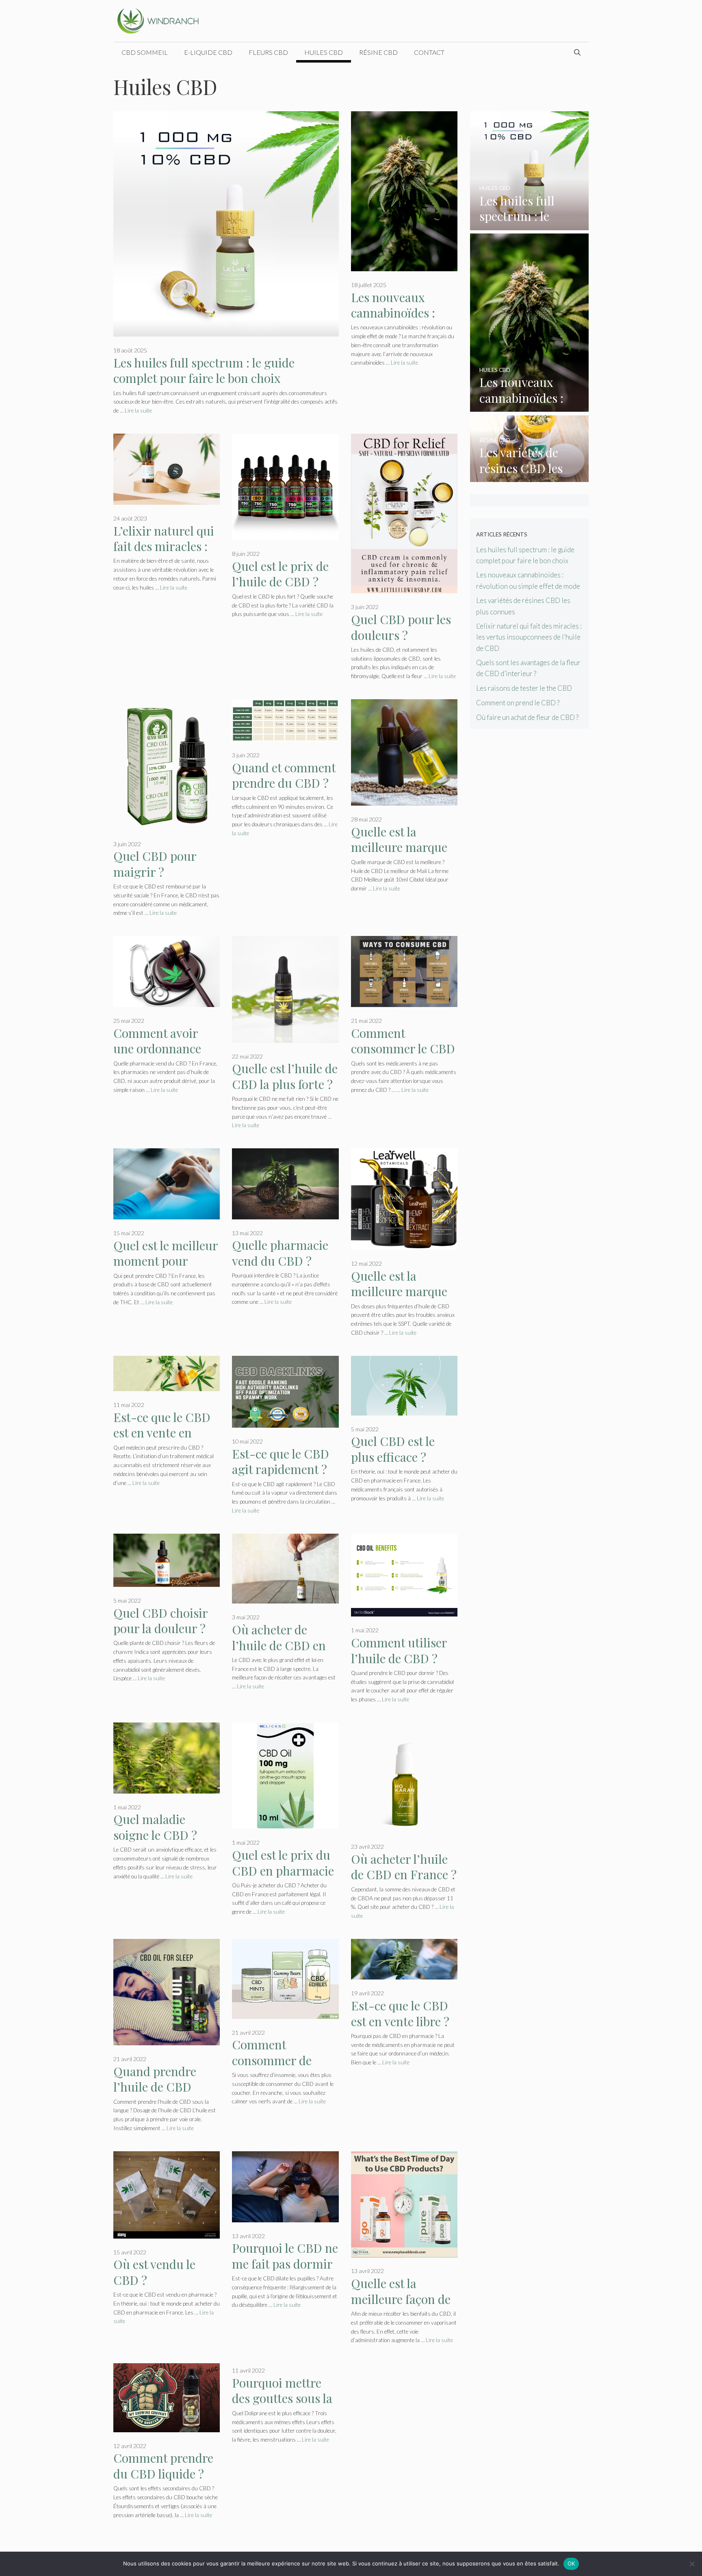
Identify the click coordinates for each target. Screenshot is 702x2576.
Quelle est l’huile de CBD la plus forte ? (285, 1076)
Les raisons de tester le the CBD (524, 688)
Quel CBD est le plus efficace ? (393, 1449)
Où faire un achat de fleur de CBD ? (527, 717)
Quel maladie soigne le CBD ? (155, 1827)
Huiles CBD (324, 52)
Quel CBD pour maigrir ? (155, 864)
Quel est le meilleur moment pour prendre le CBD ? (166, 1261)
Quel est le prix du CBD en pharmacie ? (283, 1870)
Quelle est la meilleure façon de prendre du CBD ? (401, 2299)
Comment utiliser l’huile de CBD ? (399, 1650)
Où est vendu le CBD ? (154, 2272)
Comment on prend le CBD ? (518, 703)
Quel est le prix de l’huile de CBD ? (280, 574)
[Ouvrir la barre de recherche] (577, 52)
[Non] (692, 2564)
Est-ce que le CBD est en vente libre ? (400, 2013)
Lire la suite (138, 411)
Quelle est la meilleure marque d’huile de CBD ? (399, 847)
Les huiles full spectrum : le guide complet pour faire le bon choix (204, 371)
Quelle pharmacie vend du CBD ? (280, 1253)
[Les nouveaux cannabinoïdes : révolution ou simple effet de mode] (530, 406)
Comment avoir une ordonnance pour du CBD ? (157, 1049)
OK (571, 2563)
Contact (429, 52)
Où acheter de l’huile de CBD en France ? (279, 1645)
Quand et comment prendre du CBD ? (284, 775)
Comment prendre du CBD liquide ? (163, 2466)
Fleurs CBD (268, 52)
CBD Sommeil (145, 52)
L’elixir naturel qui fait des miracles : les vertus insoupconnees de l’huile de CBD (529, 637)
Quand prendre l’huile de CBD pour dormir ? (155, 2087)
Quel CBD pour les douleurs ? (401, 627)
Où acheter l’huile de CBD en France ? (404, 1867)
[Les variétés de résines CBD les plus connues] (530, 477)
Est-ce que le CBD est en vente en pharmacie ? (162, 1433)
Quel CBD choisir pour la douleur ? (160, 1621)
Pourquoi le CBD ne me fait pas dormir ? (285, 2264)
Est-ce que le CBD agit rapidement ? (281, 1462)
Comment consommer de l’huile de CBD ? (275, 2060)
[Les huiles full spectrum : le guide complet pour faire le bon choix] (530, 224)
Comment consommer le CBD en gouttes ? (403, 1049)
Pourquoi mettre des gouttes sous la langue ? (282, 2398)
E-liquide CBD (208, 52)
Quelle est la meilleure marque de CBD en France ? (404, 1291)
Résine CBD (378, 52)
